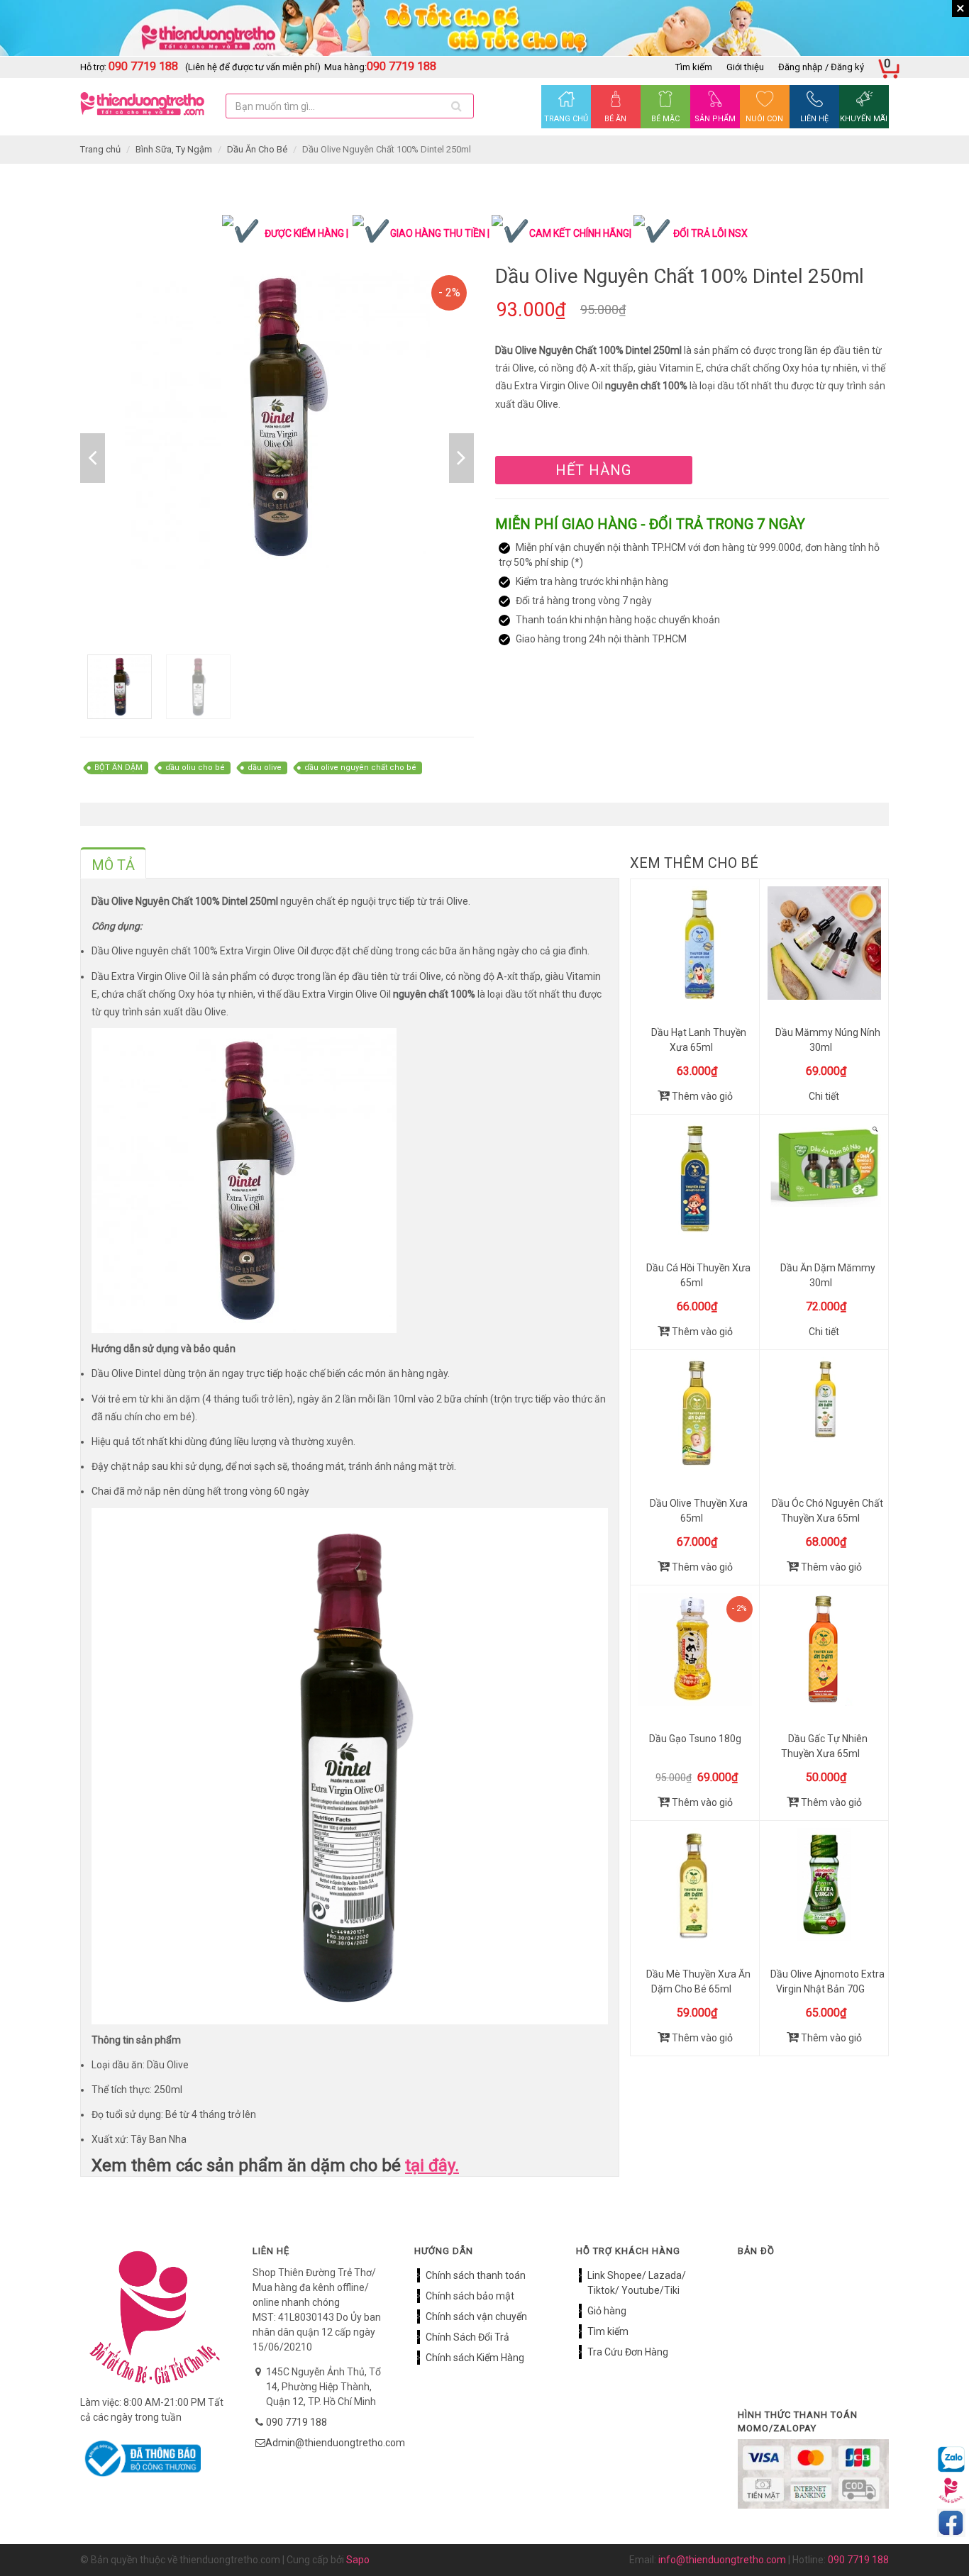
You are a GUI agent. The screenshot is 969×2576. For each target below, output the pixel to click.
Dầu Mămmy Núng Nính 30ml (828, 1040)
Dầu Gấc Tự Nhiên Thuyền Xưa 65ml (824, 1746)
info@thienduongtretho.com (722, 2560)
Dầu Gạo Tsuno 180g (695, 1739)
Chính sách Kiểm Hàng (475, 2358)
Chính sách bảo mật (470, 2296)
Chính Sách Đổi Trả (467, 2337)
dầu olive (265, 768)
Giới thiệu (745, 67)
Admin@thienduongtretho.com (335, 2443)
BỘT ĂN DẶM (118, 768)
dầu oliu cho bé (195, 768)
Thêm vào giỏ (701, 1096)
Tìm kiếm (694, 67)
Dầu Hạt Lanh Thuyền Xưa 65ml (699, 1040)
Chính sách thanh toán (476, 2275)
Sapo (358, 2560)
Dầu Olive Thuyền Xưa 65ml (699, 1511)
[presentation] (113, 865)
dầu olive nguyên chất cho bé (360, 768)
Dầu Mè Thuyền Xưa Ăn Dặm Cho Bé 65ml (698, 1981)
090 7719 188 (297, 2422)
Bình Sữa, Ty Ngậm (174, 149)
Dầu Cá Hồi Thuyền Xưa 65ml (698, 1275)
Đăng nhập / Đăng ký (821, 67)
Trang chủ (100, 149)
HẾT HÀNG (593, 470)
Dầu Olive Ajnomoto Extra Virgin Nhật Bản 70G (827, 1981)
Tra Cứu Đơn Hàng (628, 2352)
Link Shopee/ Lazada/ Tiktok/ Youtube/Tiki (637, 2283)
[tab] (113, 863)
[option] (277, 417)
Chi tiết (824, 1096)
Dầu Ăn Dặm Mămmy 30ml (828, 1275)
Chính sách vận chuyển (476, 2316)
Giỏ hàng (607, 2311)
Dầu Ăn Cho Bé (257, 149)
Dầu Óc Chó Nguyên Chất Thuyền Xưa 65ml (827, 1511)
